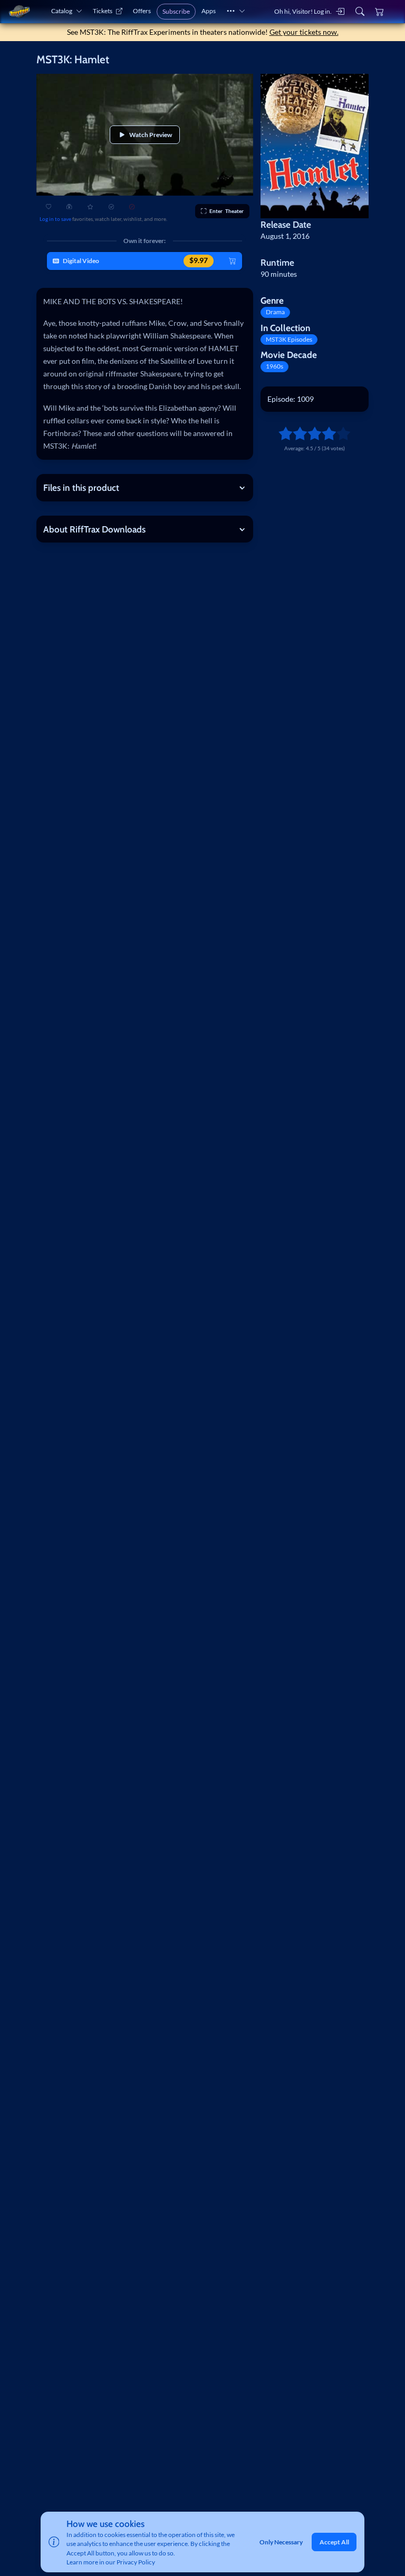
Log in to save (55, 219)
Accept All (334, 2542)
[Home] (19, 11)
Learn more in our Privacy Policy (111, 2562)
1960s (274, 366)
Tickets (103, 11)
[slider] (282, 433)
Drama (275, 312)
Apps (209, 11)
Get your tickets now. (304, 32)
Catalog (62, 11)
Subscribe (176, 11)
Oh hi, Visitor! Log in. (303, 11)
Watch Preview (151, 135)
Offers (142, 11)
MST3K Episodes (289, 339)
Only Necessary (281, 2542)
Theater (226, 211)
